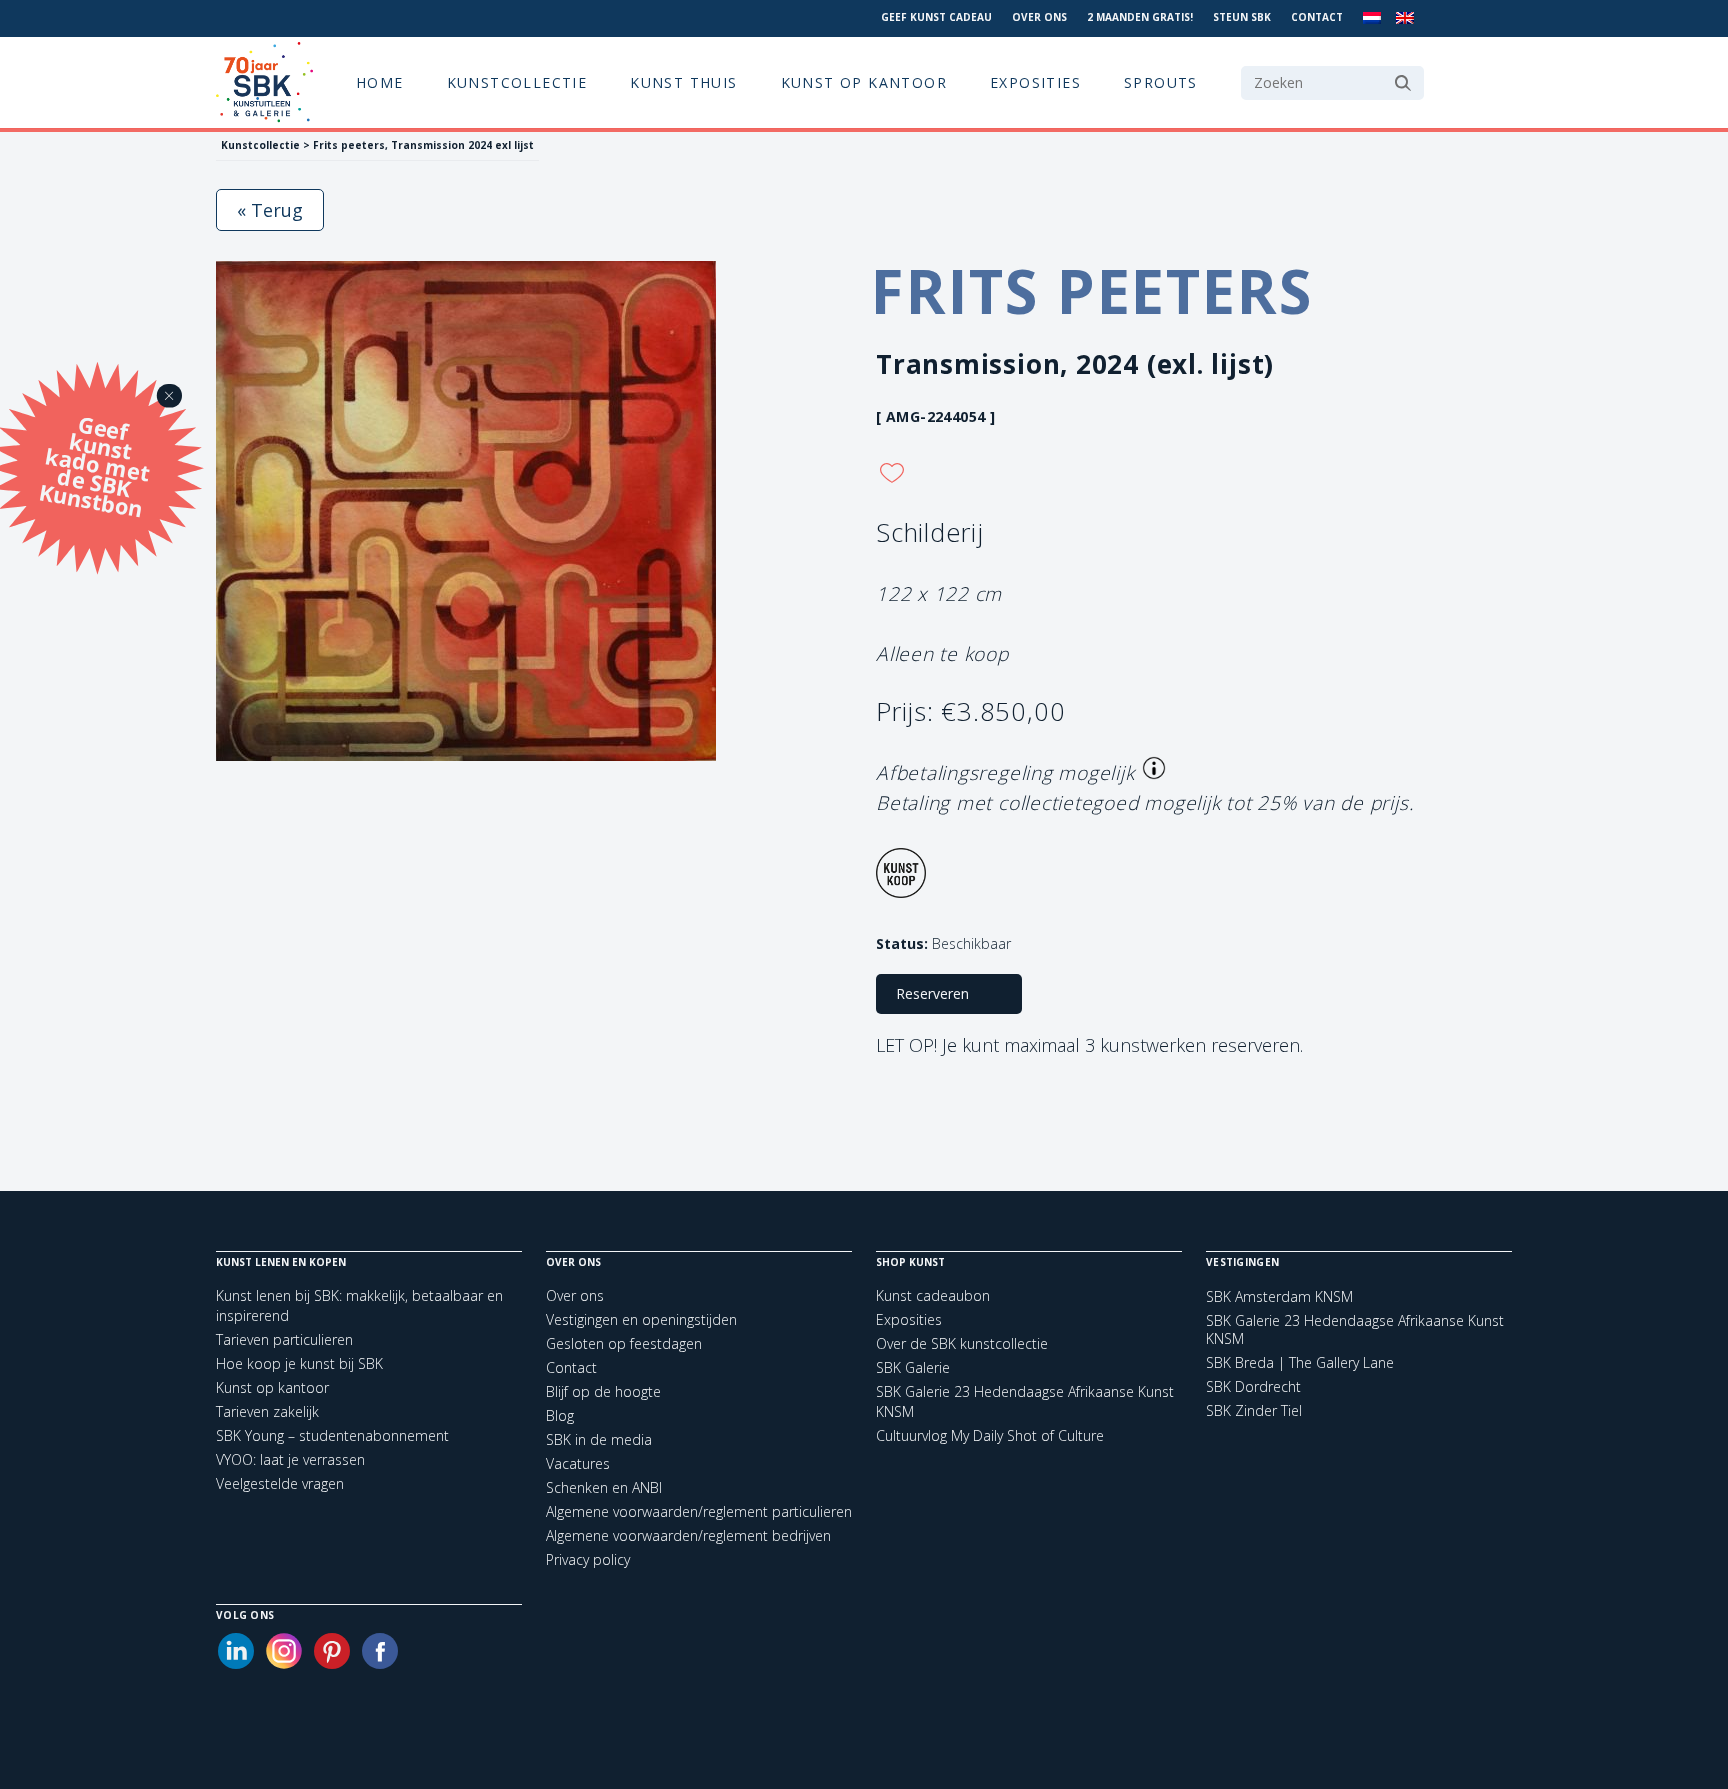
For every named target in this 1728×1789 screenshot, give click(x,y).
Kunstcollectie (517, 82)
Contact (1317, 17)
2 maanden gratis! (1140, 17)
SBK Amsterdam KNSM (1279, 1297)
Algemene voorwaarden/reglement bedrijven (688, 1535)
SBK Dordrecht (1253, 1387)
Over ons (1039, 17)
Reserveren (932, 993)
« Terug (270, 210)
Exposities (1035, 82)
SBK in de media (599, 1439)
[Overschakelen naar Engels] (1405, 18)
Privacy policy (588, 1559)
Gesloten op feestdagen (624, 1343)
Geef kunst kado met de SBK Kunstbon (94, 464)
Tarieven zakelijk (267, 1411)
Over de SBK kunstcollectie (962, 1343)
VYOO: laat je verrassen (290, 1459)
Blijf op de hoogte (603, 1391)
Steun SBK (1242, 17)
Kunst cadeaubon (933, 1295)
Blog (560, 1415)
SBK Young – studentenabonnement (332, 1435)
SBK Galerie (913, 1367)
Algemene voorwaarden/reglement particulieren (699, 1511)
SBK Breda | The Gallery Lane (1300, 1363)
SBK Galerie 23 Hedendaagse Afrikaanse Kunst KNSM (1355, 1330)
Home (380, 82)
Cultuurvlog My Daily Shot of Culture (990, 1435)
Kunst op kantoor (864, 82)
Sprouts (1161, 82)
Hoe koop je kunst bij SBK (299, 1363)
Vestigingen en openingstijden (641, 1319)
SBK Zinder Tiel (1254, 1411)
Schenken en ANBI (604, 1487)
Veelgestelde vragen (280, 1483)
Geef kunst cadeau (936, 17)
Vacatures (578, 1463)
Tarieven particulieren (284, 1339)
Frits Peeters (1091, 291)
